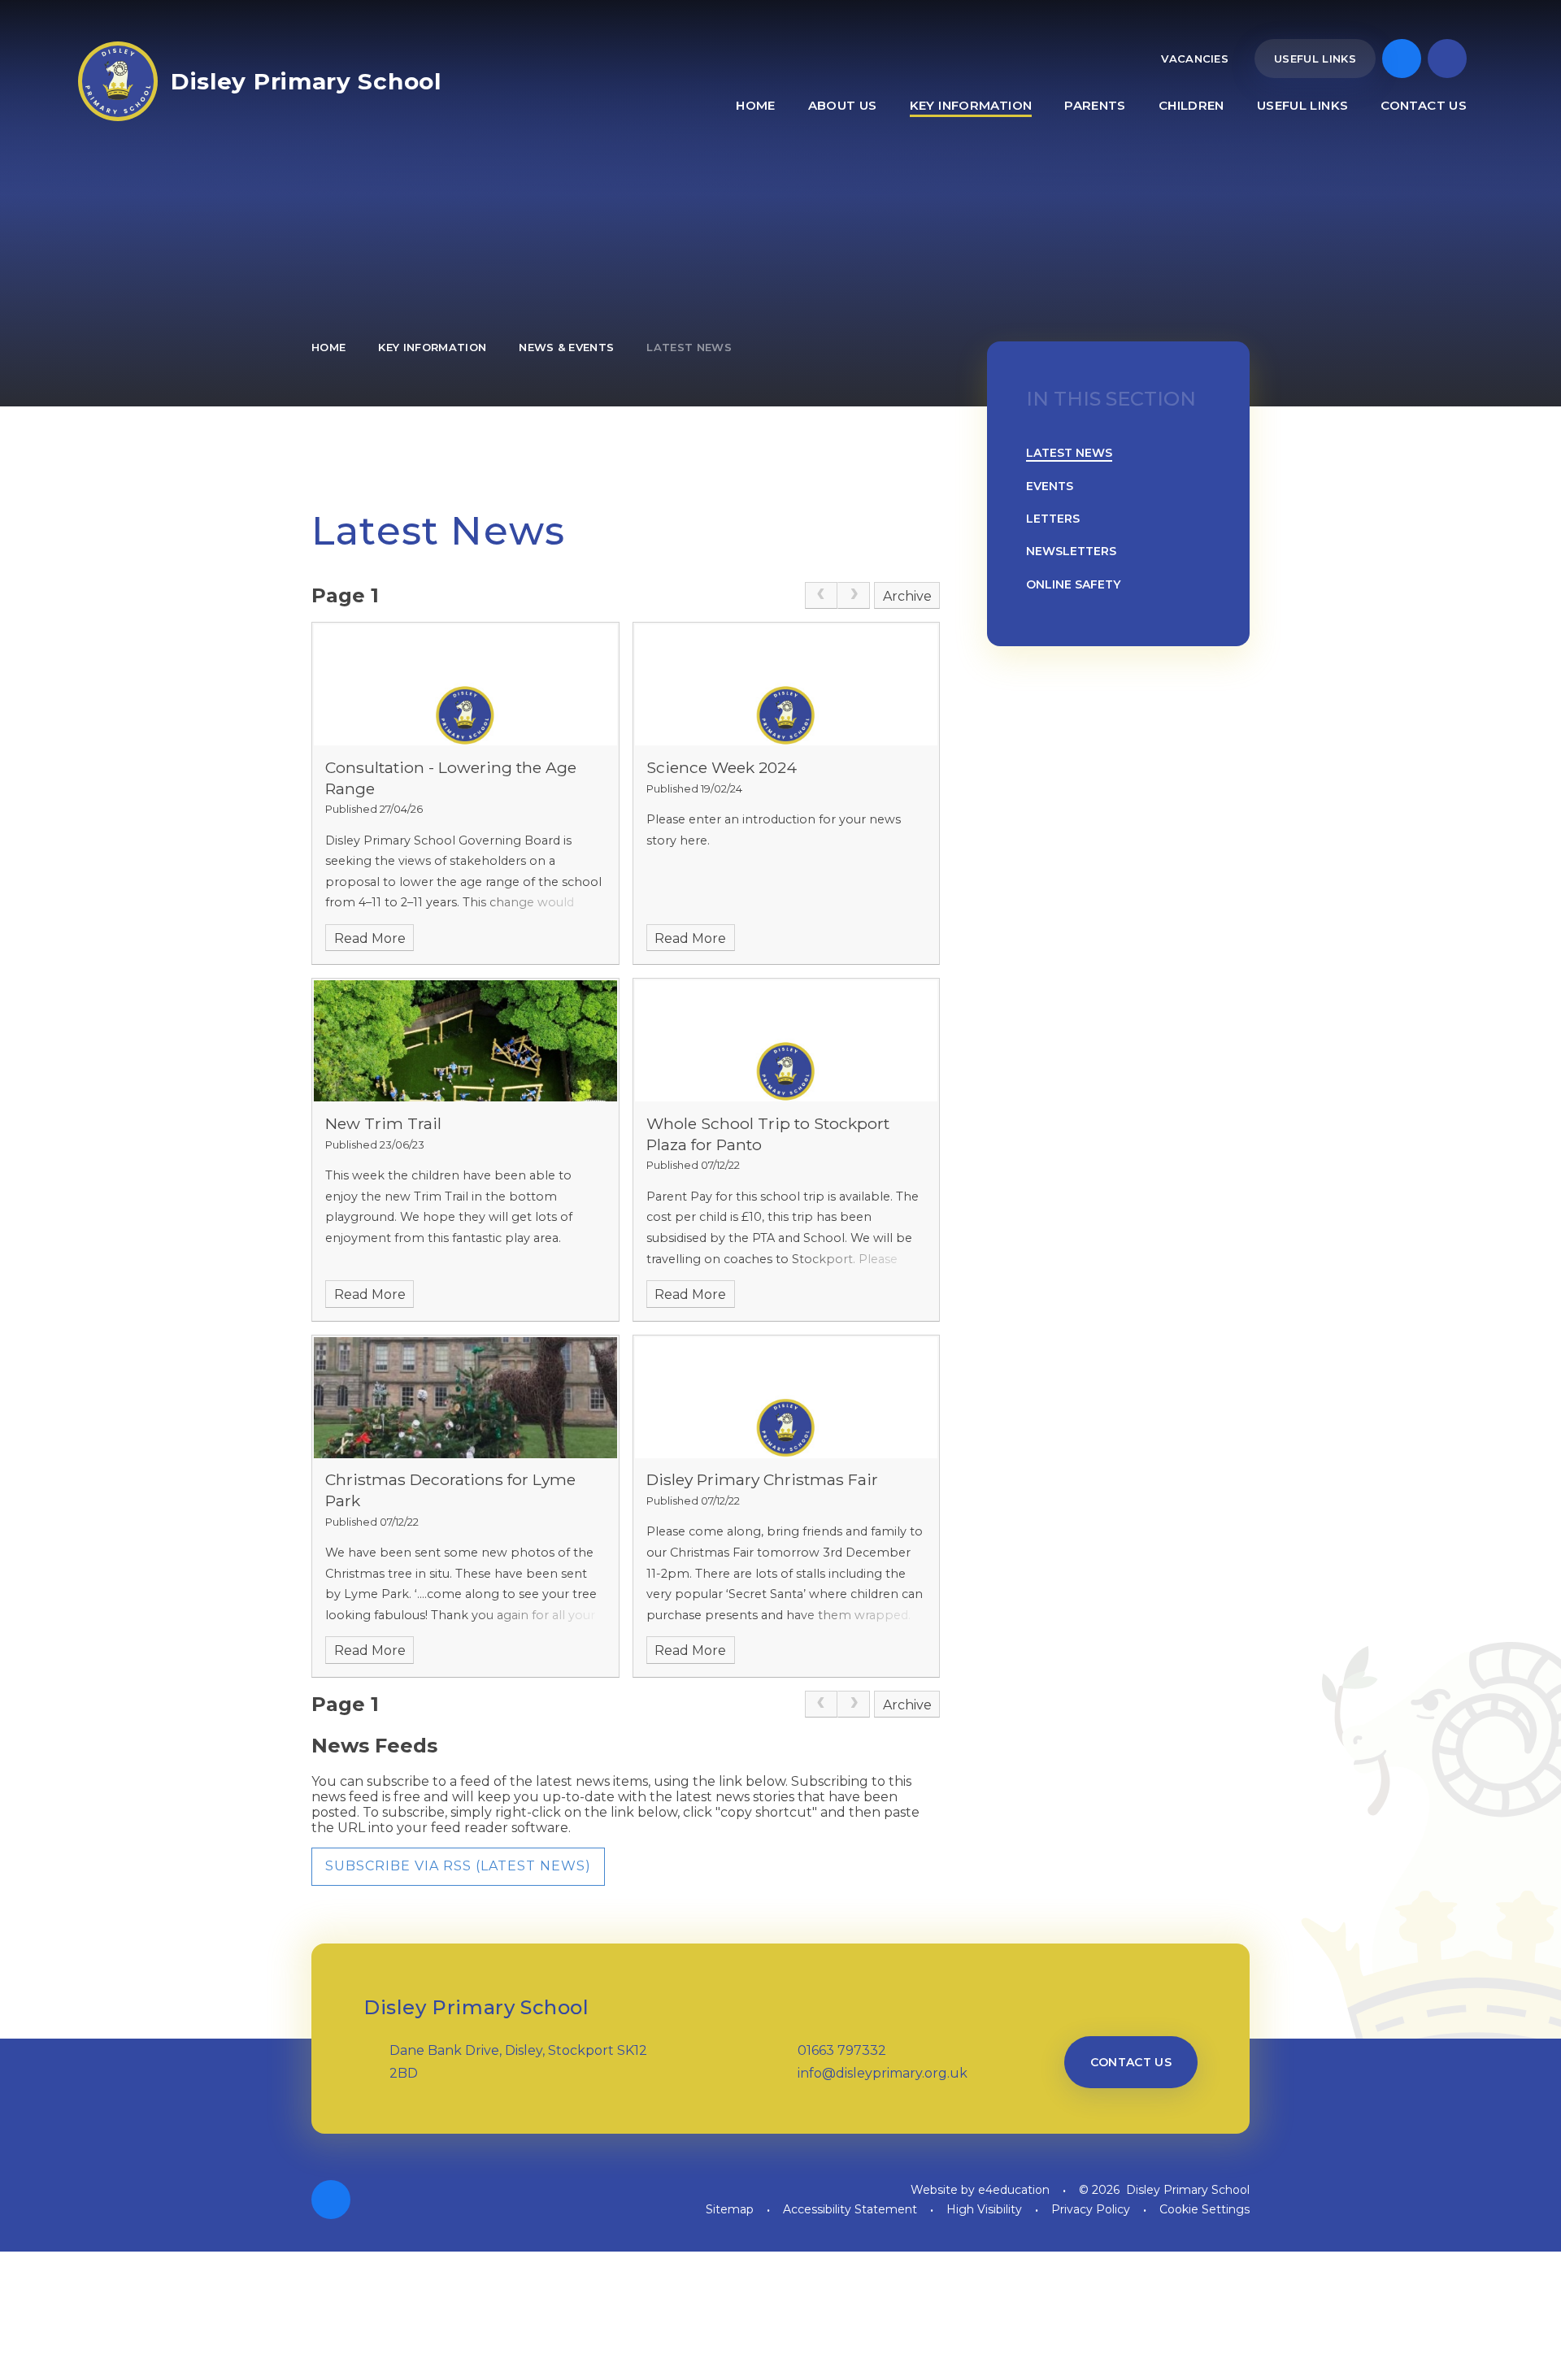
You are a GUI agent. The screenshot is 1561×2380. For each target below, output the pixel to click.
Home (328, 347)
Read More (370, 938)
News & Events (566, 347)
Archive (907, 596)
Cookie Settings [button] (1204, 2209)
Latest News (689, 347)
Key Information (432, 347)
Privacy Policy (1091, 2209)
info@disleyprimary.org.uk (883, 2073)
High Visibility (984, 2209)
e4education (1014, 2190)
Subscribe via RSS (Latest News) (458, 1866)
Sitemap (730, 2209)
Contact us (1131, 2062)
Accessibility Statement (850, 2209)
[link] (821, 596)
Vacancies (1195, 59)
